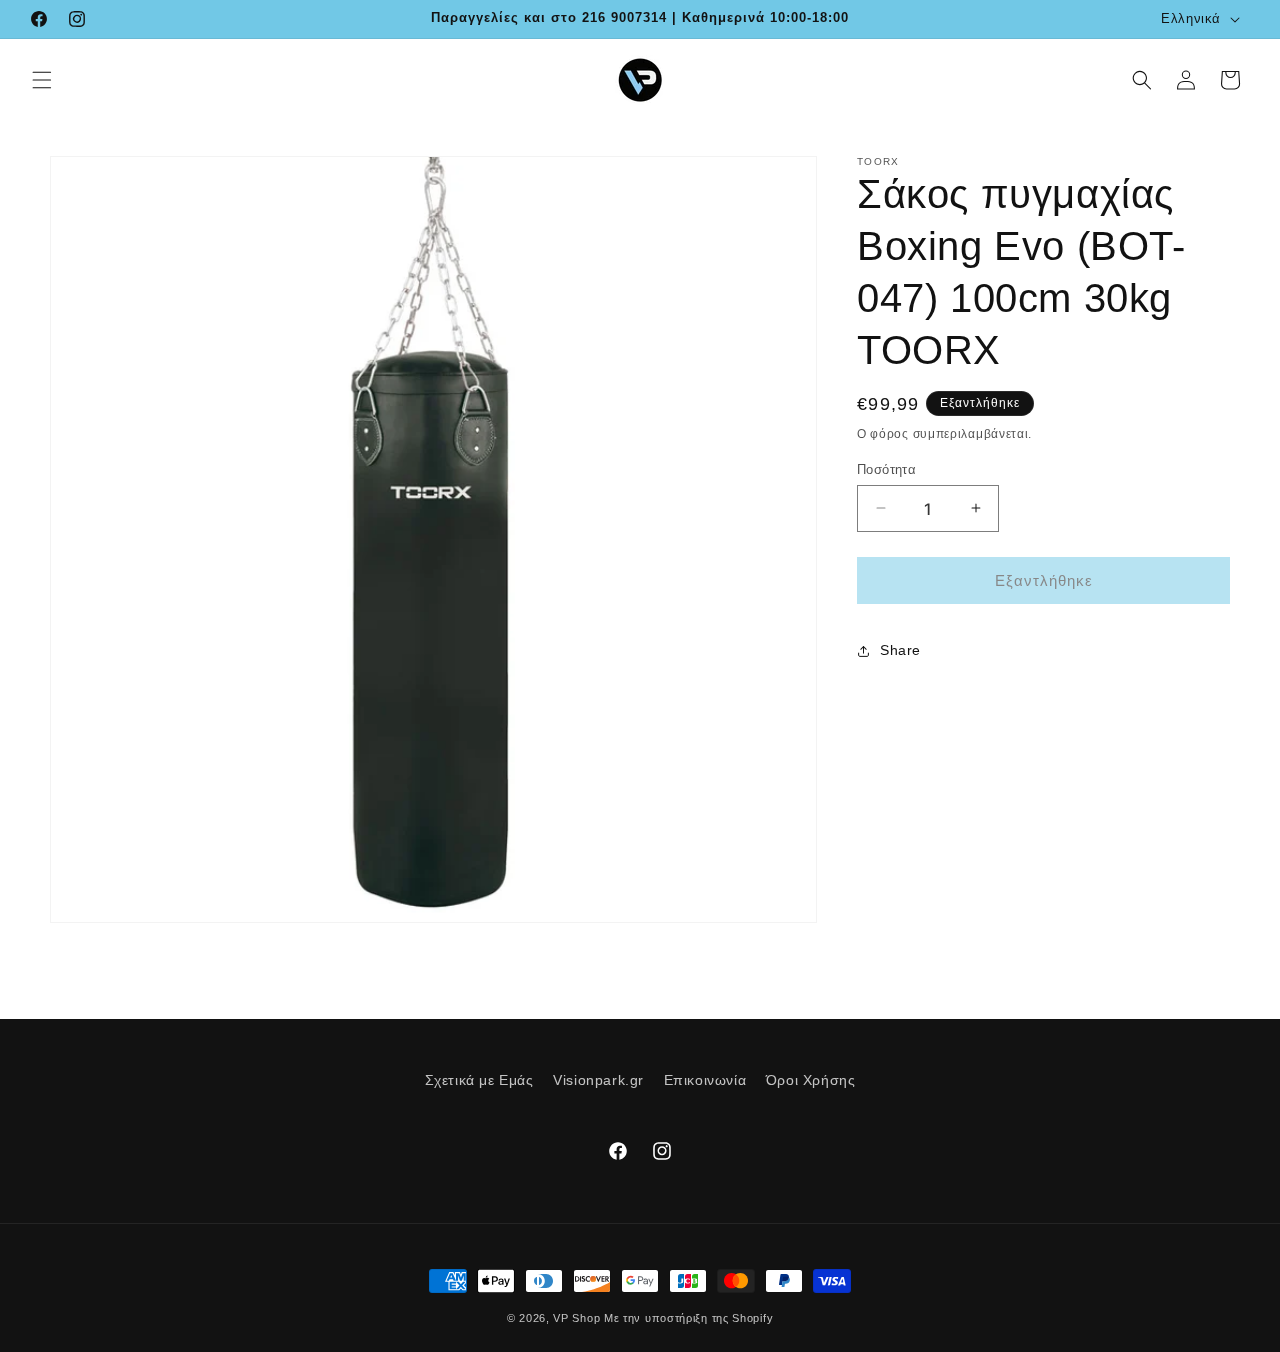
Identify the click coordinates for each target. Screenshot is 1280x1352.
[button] (42, 80)
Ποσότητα (886, 468)
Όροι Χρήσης (811, 1080)
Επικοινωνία (705, 1080)
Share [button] (900, 650)
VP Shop (576, 1318)
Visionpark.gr (598, 1080)
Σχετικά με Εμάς (479, 1080)
